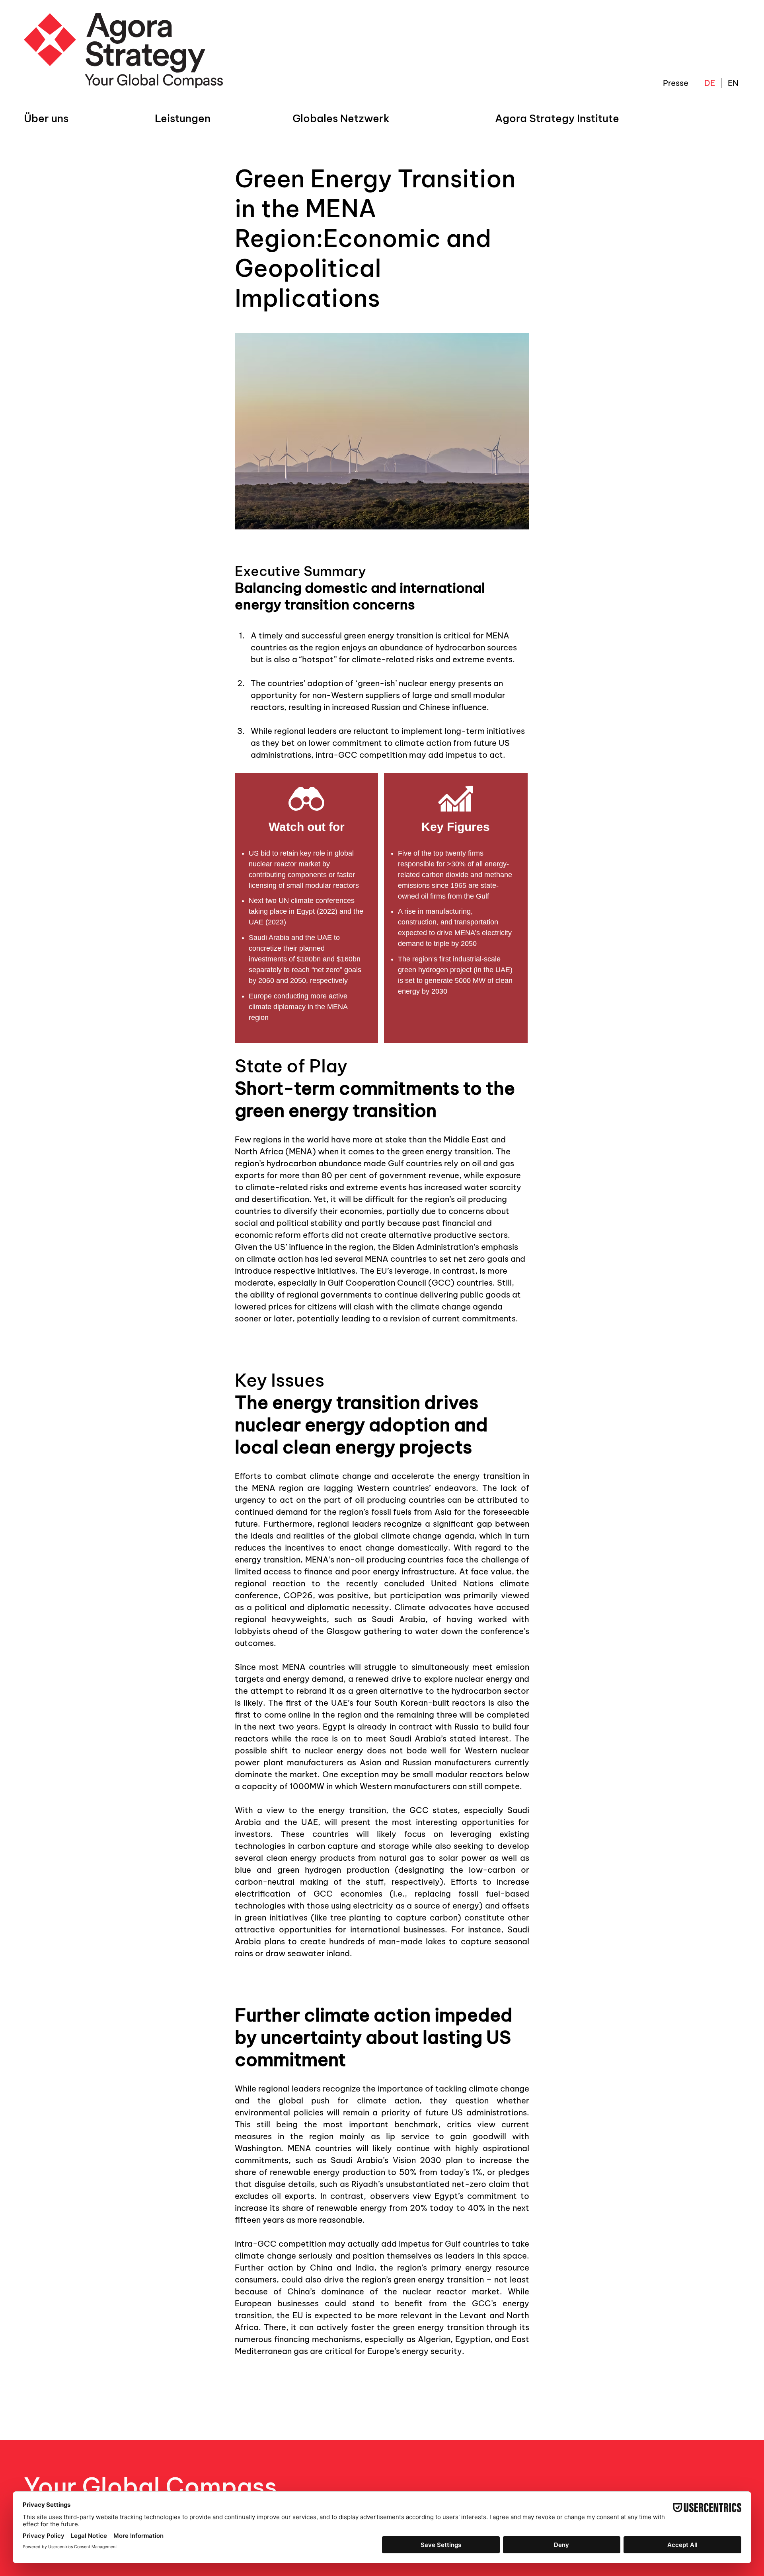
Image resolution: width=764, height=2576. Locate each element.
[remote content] (382, 908)
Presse (676, 83)
